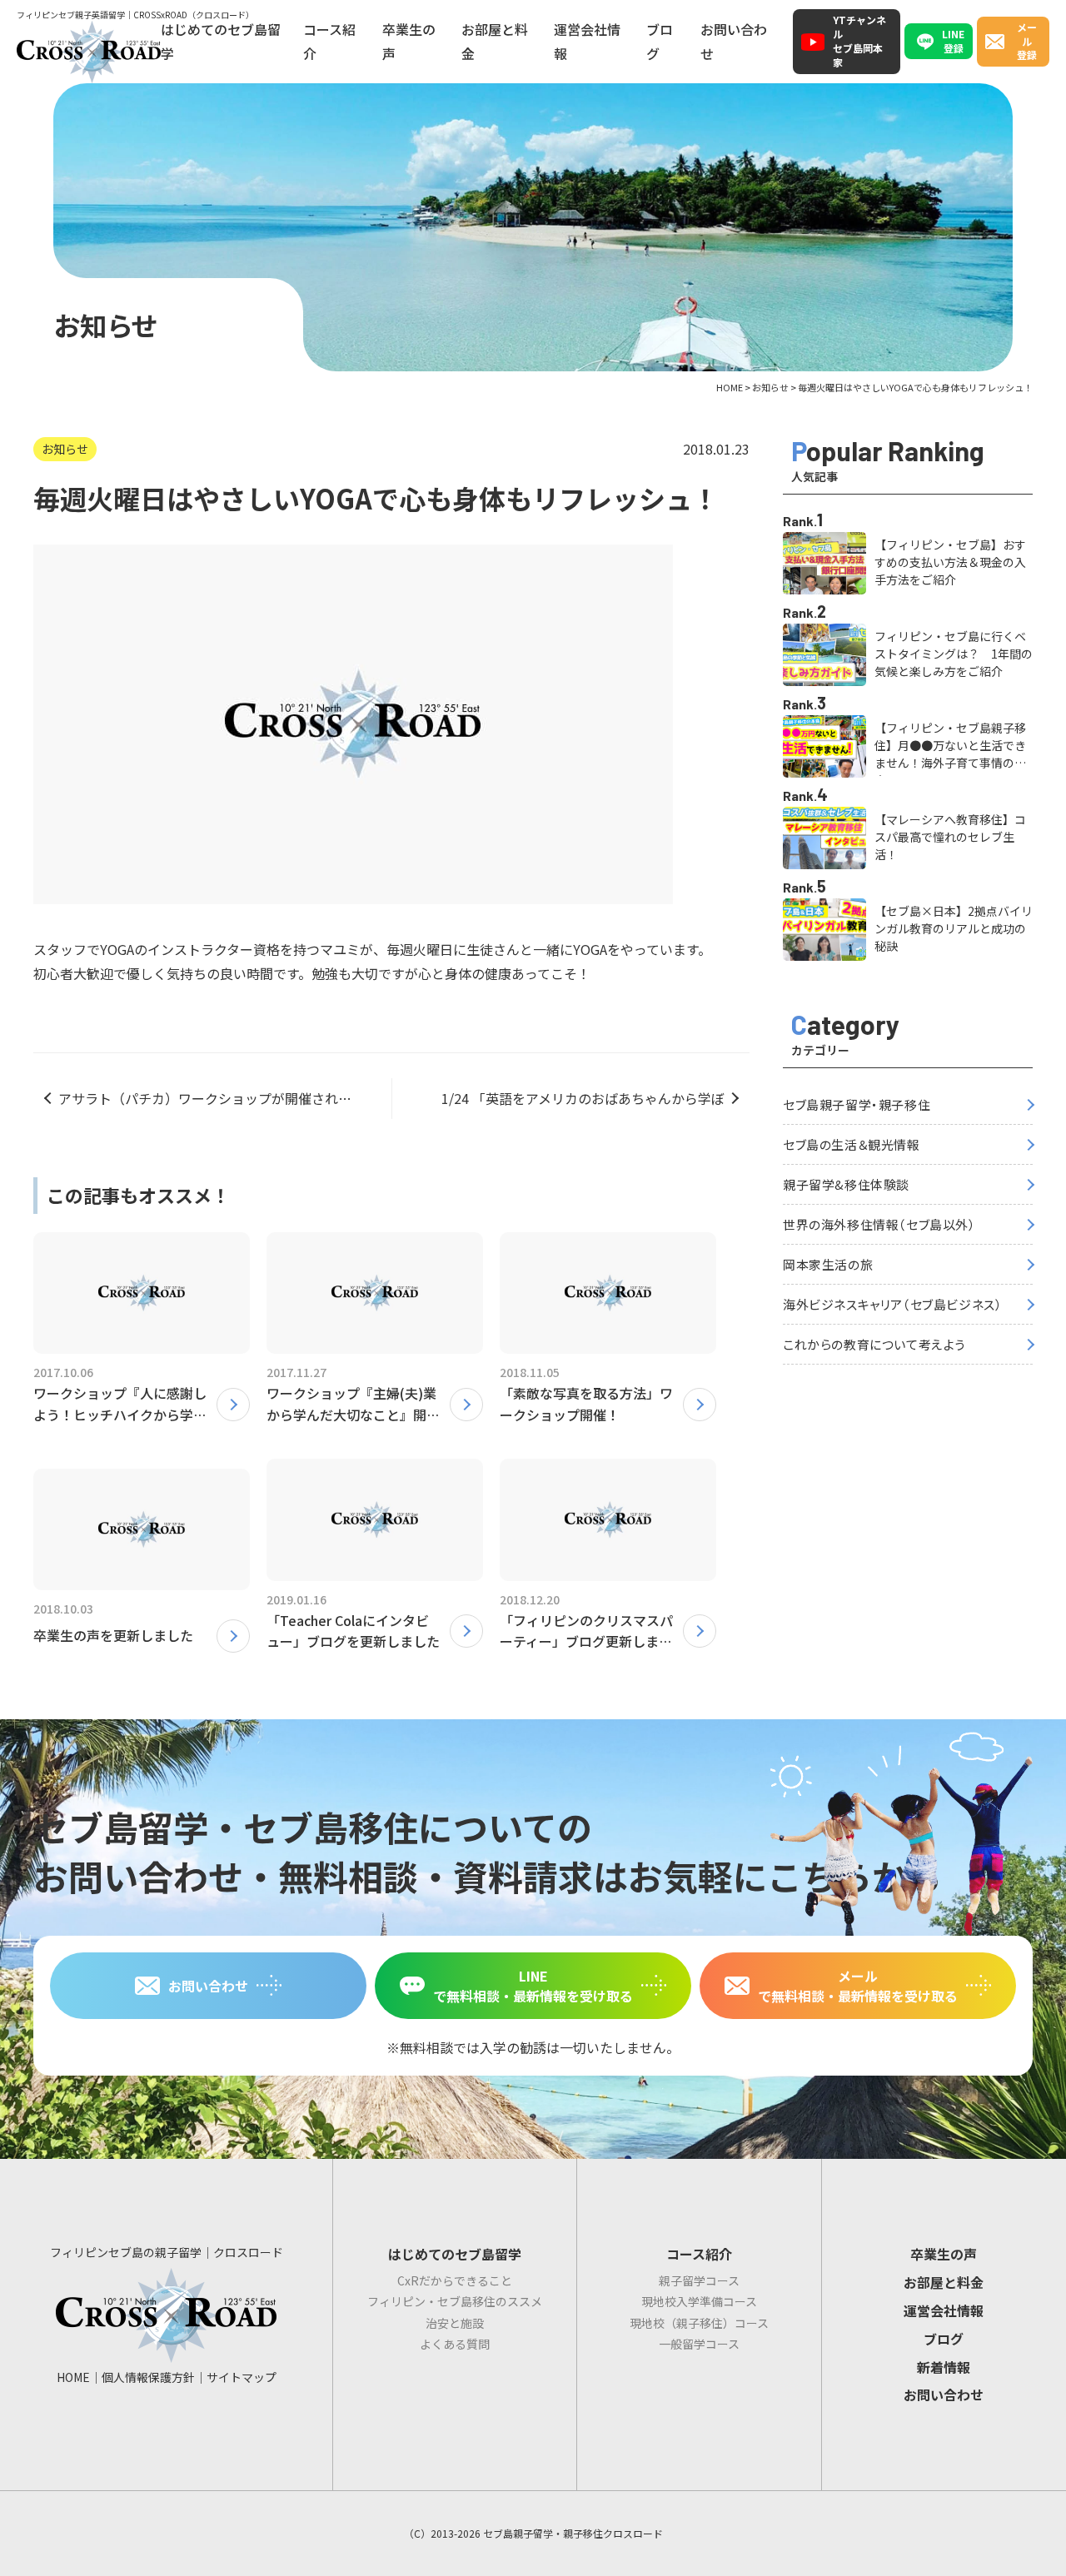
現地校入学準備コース (699, 2301)
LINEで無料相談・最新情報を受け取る (533, 1986)
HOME (73, 2377)
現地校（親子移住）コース (699, 2323)
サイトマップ (242, 2377)
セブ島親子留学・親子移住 (857, 1104)
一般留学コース (699, 2344)
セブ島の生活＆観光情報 (852, 1144)
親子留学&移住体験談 (846, 1184)
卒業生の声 (409, 41)
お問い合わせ (734, 41)
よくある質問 (455, 2344)
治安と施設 (455, 2323)
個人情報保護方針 (148, 2377)
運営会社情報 (587, 41)
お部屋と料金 (495, 41)
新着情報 (944, 2367)
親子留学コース (699, 2280)
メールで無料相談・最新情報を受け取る (858, 1986)
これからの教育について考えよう (874, 1344)
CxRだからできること (455, 2280)
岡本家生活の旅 (828, 1264)
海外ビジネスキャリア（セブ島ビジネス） (892, 1304)
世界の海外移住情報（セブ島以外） (879, 1224)
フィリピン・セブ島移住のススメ (455, 2301)
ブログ (660, 41)
